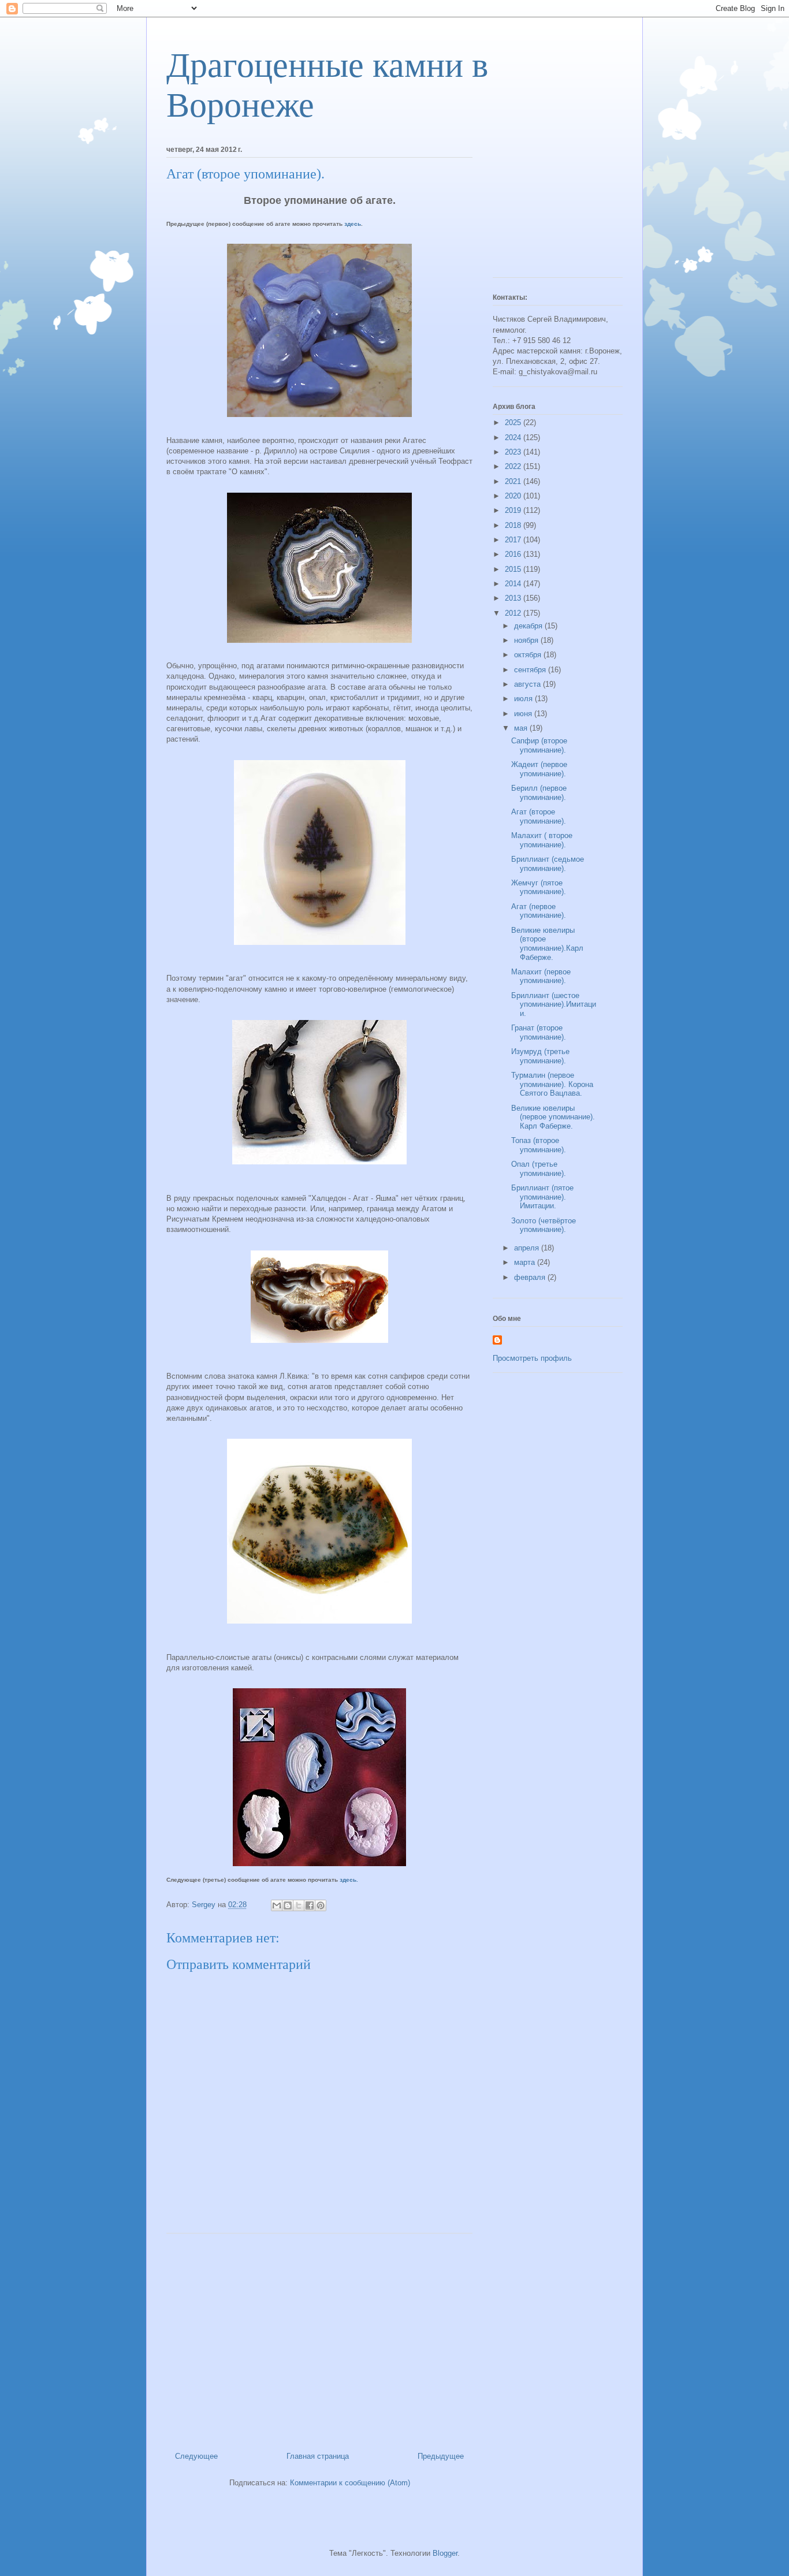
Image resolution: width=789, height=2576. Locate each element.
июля (524, 699)
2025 (514, 422)
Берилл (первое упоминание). (539, 793)
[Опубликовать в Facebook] (310, 1905)
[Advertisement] (319, 2338)
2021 (514, 481)
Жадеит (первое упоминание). (539, 769)
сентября (531, 670)
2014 (514, 584)
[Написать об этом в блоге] (288, 1905)
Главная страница (318, 2456)
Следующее (196, 2456)
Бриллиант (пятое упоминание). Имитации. (542, 1197)
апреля (528, 1248)
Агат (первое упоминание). (539, 911)
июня (524, 714)
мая (522, 728)
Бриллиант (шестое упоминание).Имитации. (554, 1004)
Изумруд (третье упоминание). (540, 1056)
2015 (514, 569)
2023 (514, 452)
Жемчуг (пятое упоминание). (539, 887)
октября (529, 655)
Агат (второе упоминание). (539, 816)
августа (529, 684)
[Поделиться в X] (299, 1905)
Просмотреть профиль (532, 1358)
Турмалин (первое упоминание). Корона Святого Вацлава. (552, 1084)
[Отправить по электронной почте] (277, 1905)
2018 (514, 525)
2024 (514, 438)
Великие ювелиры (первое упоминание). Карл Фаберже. (553, 1117)
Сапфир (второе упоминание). (539, 745)
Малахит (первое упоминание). (541, 976)
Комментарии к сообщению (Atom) (350, 2483)
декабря (529, 626)
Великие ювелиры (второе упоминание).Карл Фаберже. (547, 944)
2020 (514, 496)
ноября (527, 640)
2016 (514, 554)
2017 (514, 540)
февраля (531, 1277)
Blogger (445, 2553)
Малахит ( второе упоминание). (542, 840)
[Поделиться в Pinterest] (321, 1905)
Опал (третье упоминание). (539, 1169)
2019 (514, 510)
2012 (514, 613)
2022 (514, 466)
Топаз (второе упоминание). (539, 1145)
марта (526, 1262)
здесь (353, 224)
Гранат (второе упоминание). (539, 1032)
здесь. (349, 1880)
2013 (514, 598)
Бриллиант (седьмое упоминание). (548, 864)
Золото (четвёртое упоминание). (544, 1225)
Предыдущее (441, 2456)
